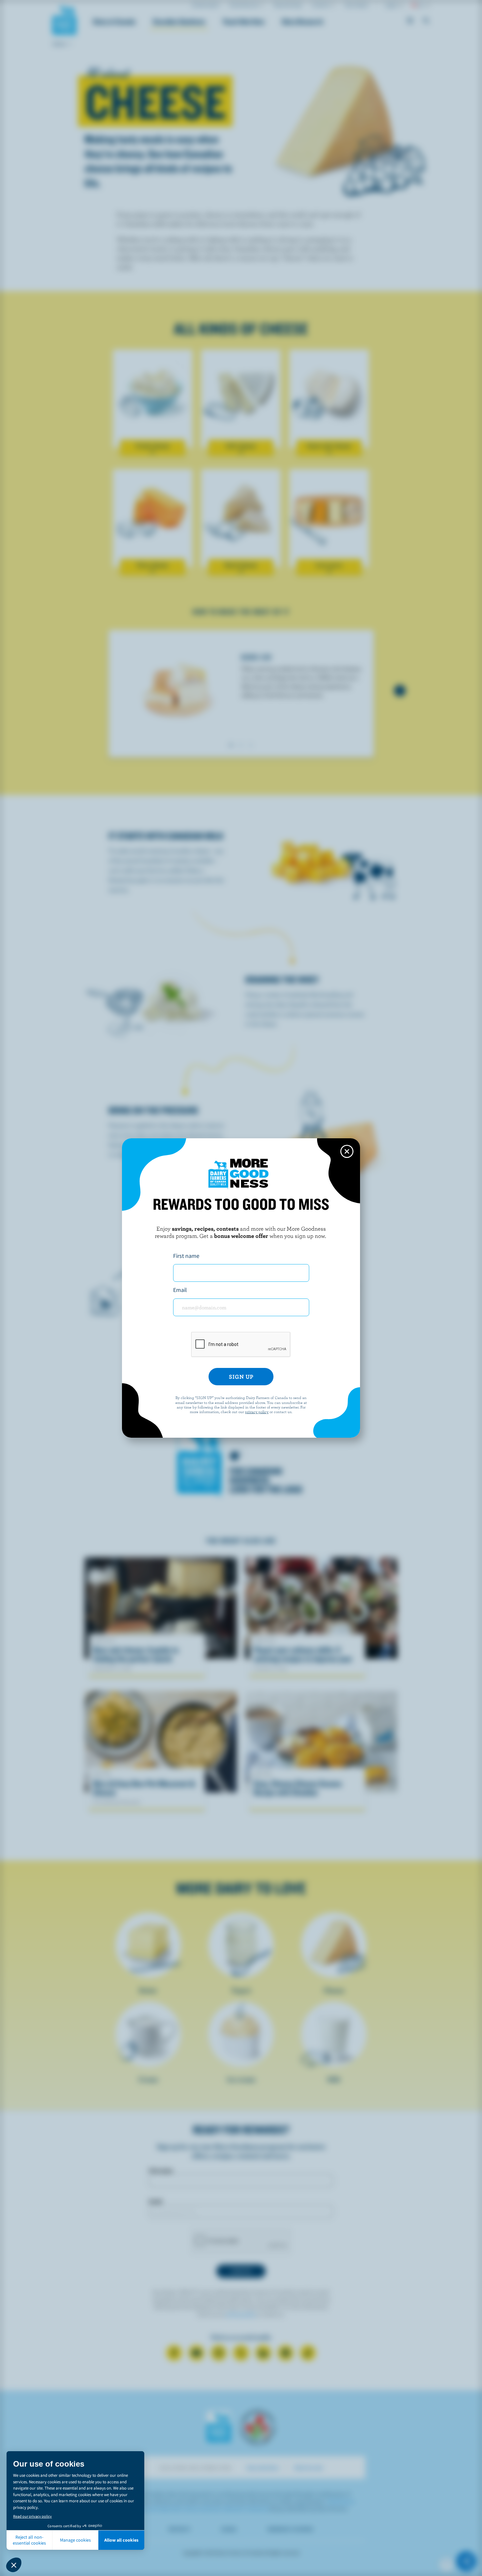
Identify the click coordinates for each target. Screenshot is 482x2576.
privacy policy (257, 1411)
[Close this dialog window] (347, 1151)
